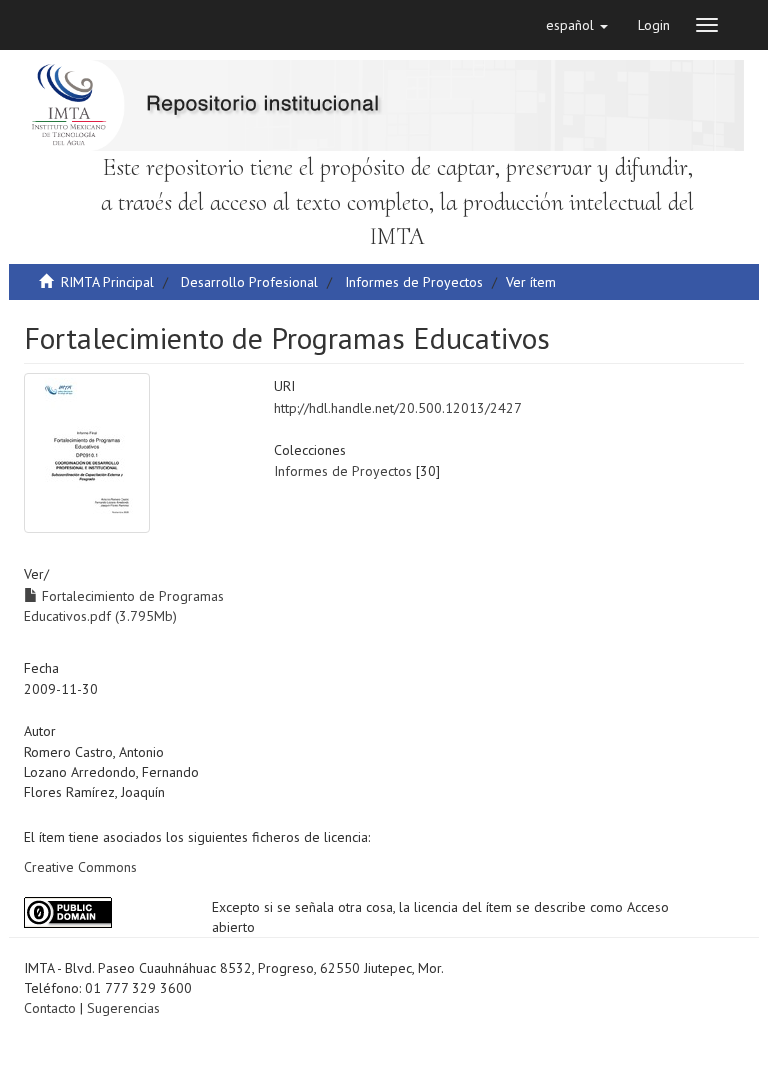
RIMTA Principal (107, 282)
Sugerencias (123, 1008)
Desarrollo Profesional (249, 282)
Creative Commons (80, 867)
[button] (577, 25)
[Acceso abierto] (103, 912)
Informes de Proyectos (414, 282)
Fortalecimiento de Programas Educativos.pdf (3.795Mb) (124, 606)
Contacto (50, 1008)
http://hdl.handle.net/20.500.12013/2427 (398, 408)
